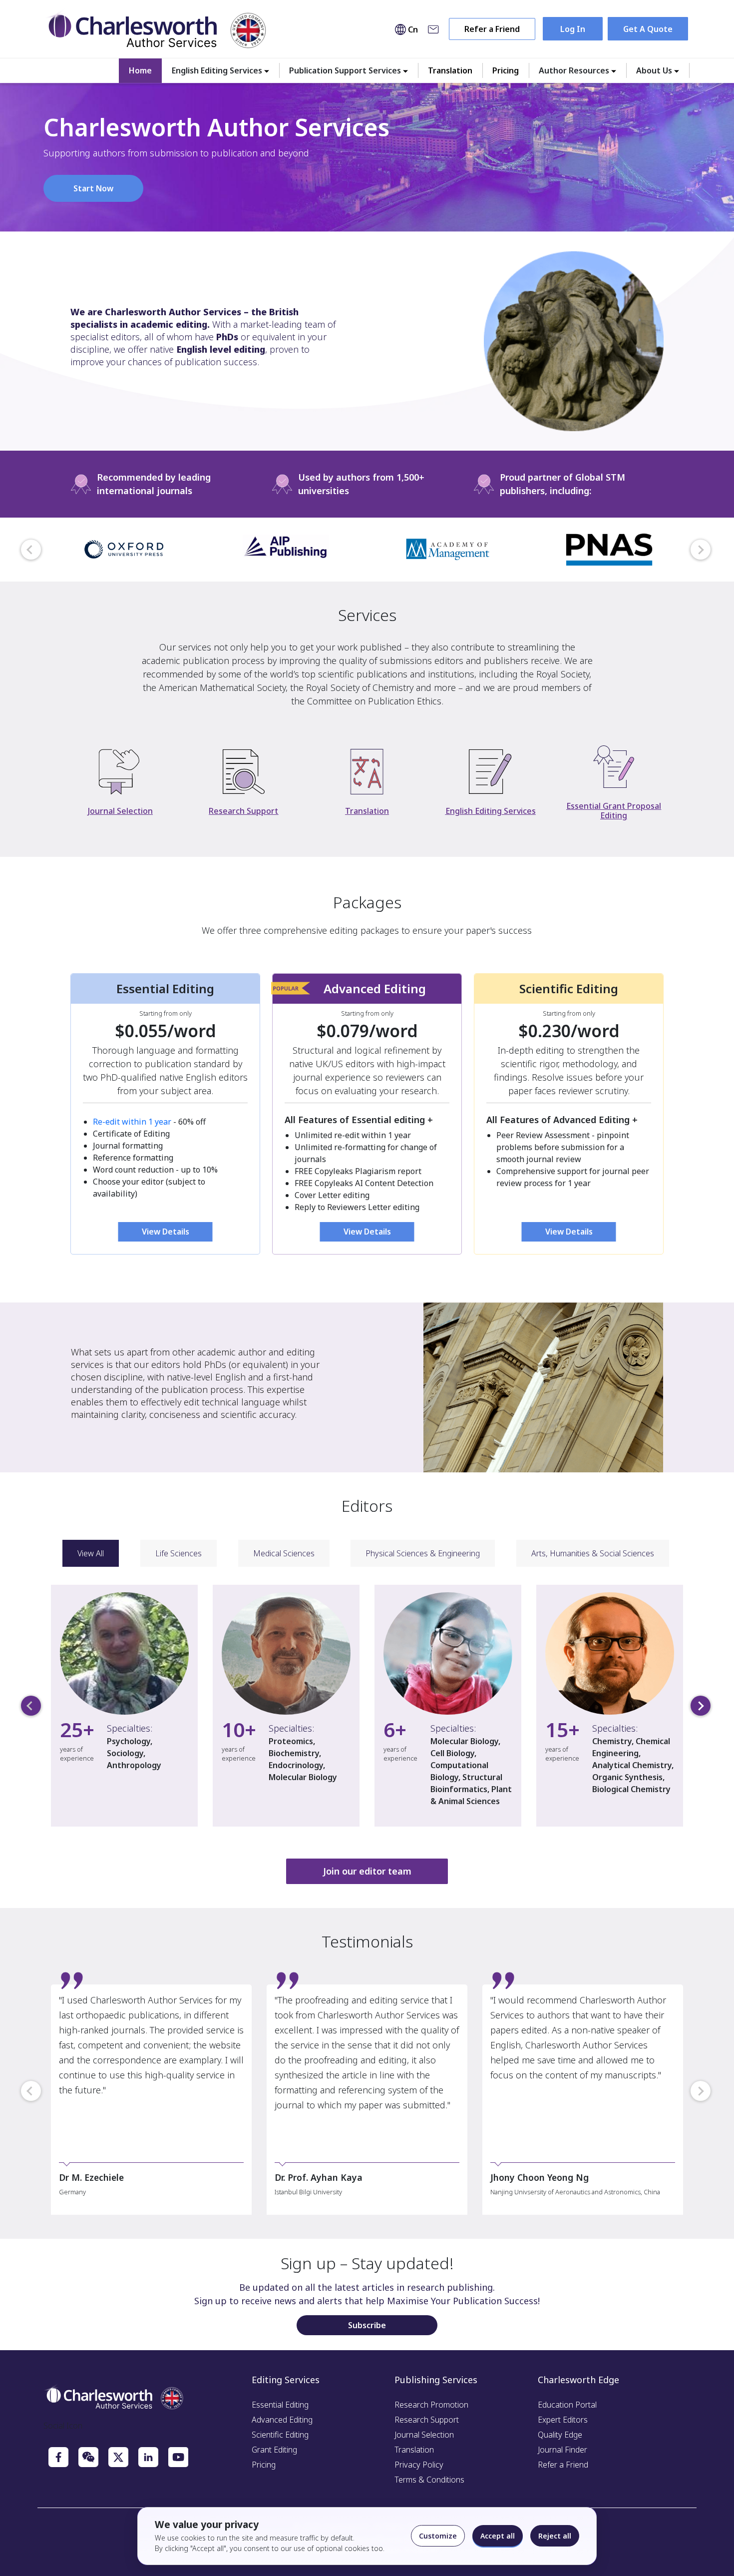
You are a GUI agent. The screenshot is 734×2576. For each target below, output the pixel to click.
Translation (450, 70)
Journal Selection (424, 2435)
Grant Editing (274, 2450)
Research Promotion (431, 2405)
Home (140, 70)
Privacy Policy (419, 2465)
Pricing (506, 70)
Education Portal (567, 2405)
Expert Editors (563, 2420)
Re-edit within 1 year (132, 1122)
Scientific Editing (280, 2435)
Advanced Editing (282, 2420)
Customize (438, 2536)
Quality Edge (560, 2435)
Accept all (498, 2536)
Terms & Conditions (429, 2480)
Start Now (93, 188)
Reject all (555, 2536)
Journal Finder (562, 2450)
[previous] (31, 550)
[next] (701, 550)
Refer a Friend (492, 29)
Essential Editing (280, 2405)
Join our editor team (367, 1871)
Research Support (427, 2420)
